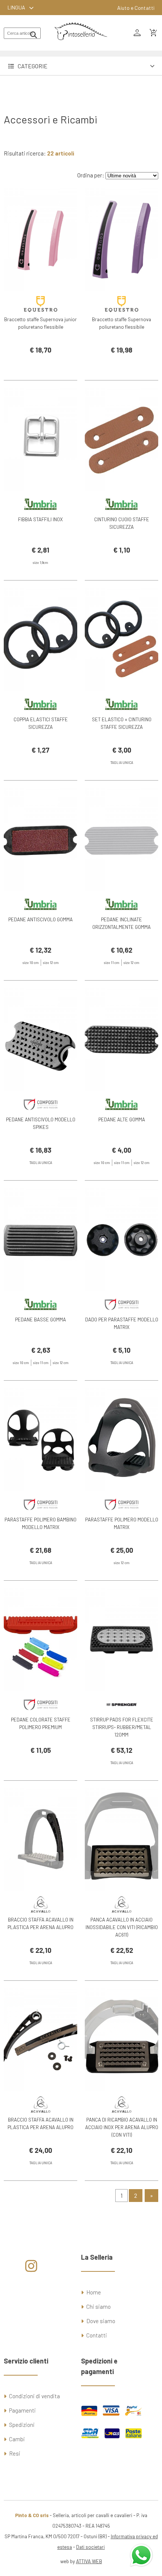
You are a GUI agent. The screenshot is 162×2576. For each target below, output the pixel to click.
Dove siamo (101, 2321)
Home (94, 2292)
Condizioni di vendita (34, 2396)
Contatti (97, 2335)
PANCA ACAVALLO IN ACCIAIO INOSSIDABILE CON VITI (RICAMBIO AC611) (122, 1927)
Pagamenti (22, 2410)
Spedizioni (22, 2425)
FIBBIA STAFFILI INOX (40, 519)
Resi (15, 2453)
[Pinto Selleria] (81, 45)
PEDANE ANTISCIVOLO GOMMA (40, 919)
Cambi (17, 2439)
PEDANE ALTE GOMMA (122, 1119)
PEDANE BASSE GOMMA (40, 1320)
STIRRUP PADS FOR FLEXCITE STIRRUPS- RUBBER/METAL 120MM (122, 1727)
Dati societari (90, 2547)
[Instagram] (31, 2269)
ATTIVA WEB (89, 2561)
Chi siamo (99, 2307)
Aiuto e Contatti (136, 8)
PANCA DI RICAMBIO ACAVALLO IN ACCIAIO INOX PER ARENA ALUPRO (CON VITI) (122, 2127)
